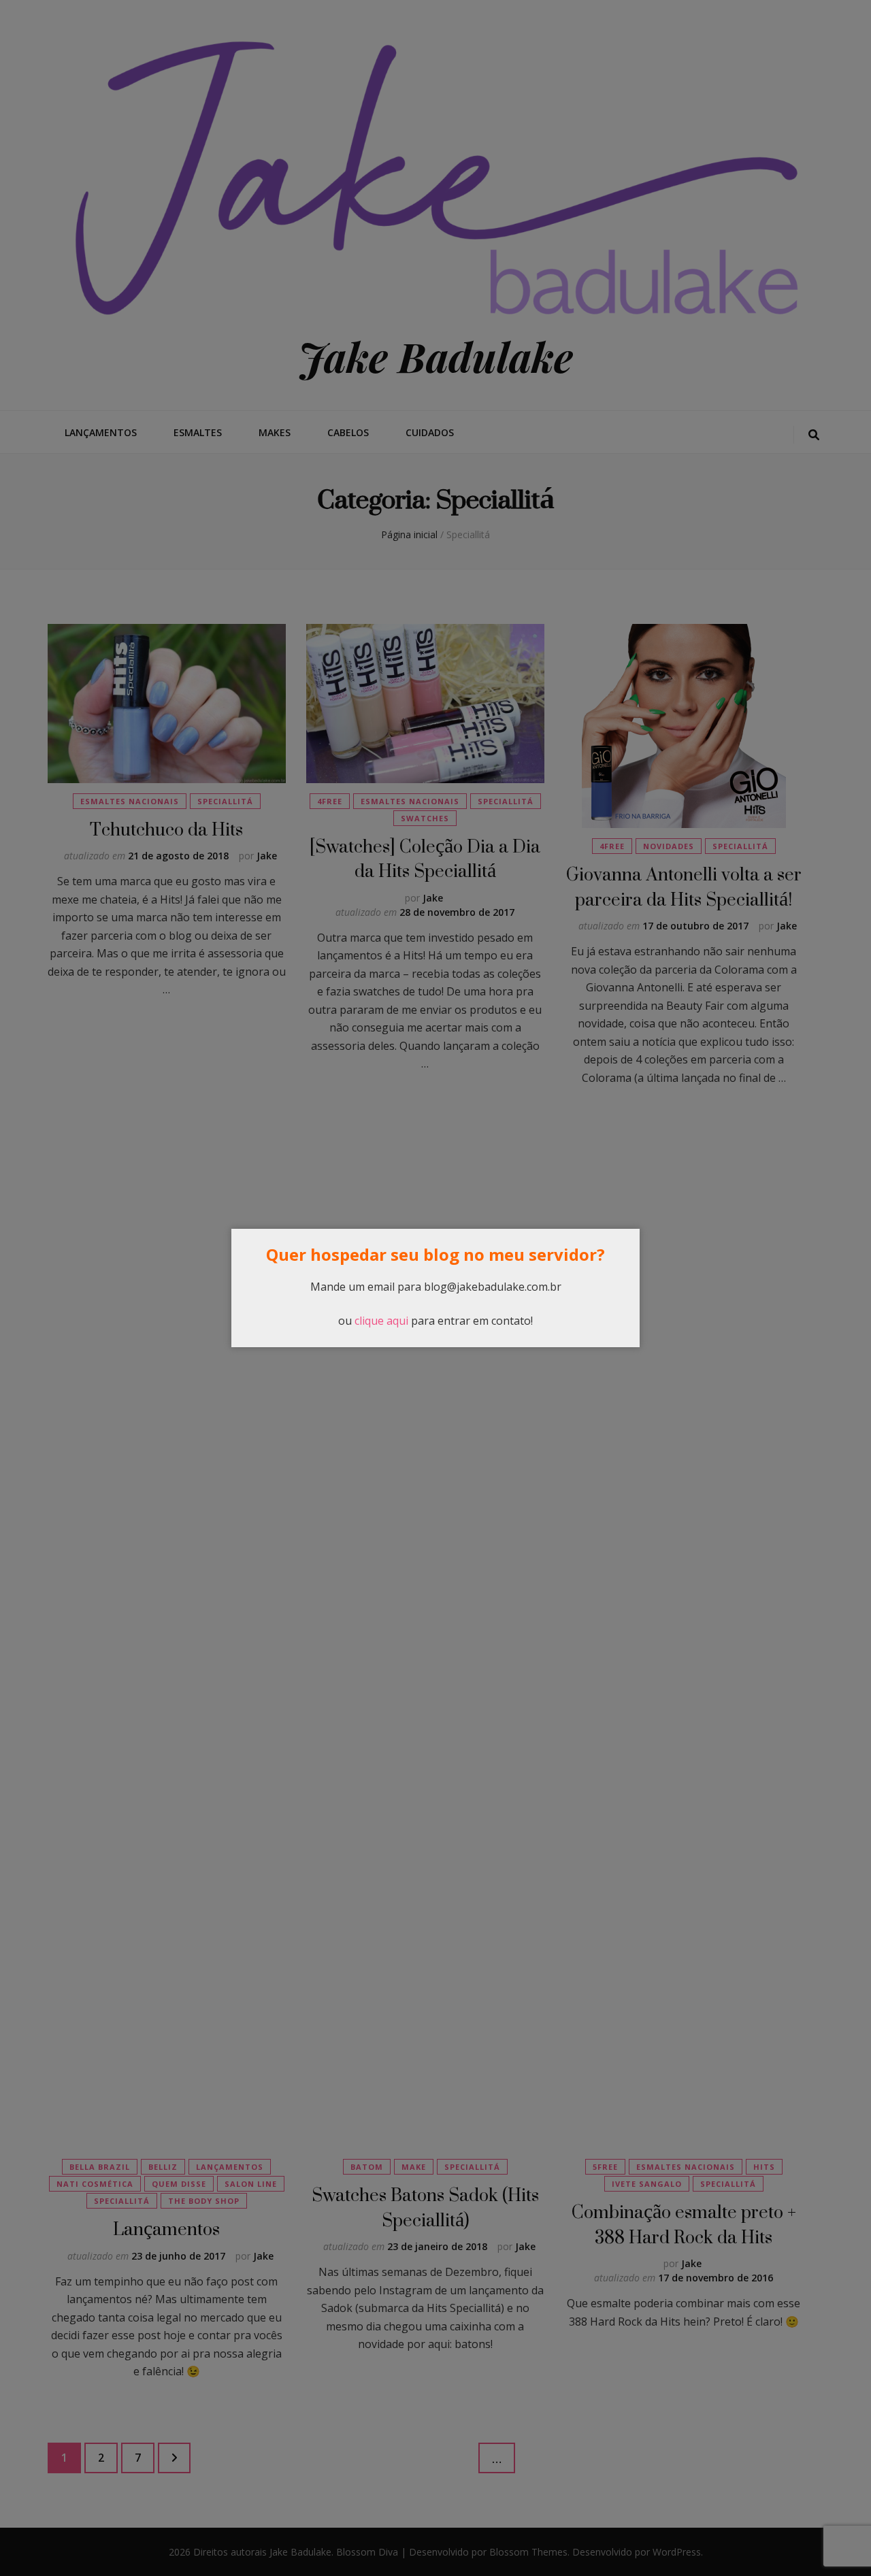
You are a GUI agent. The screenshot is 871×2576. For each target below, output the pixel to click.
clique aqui (381, 1321)
